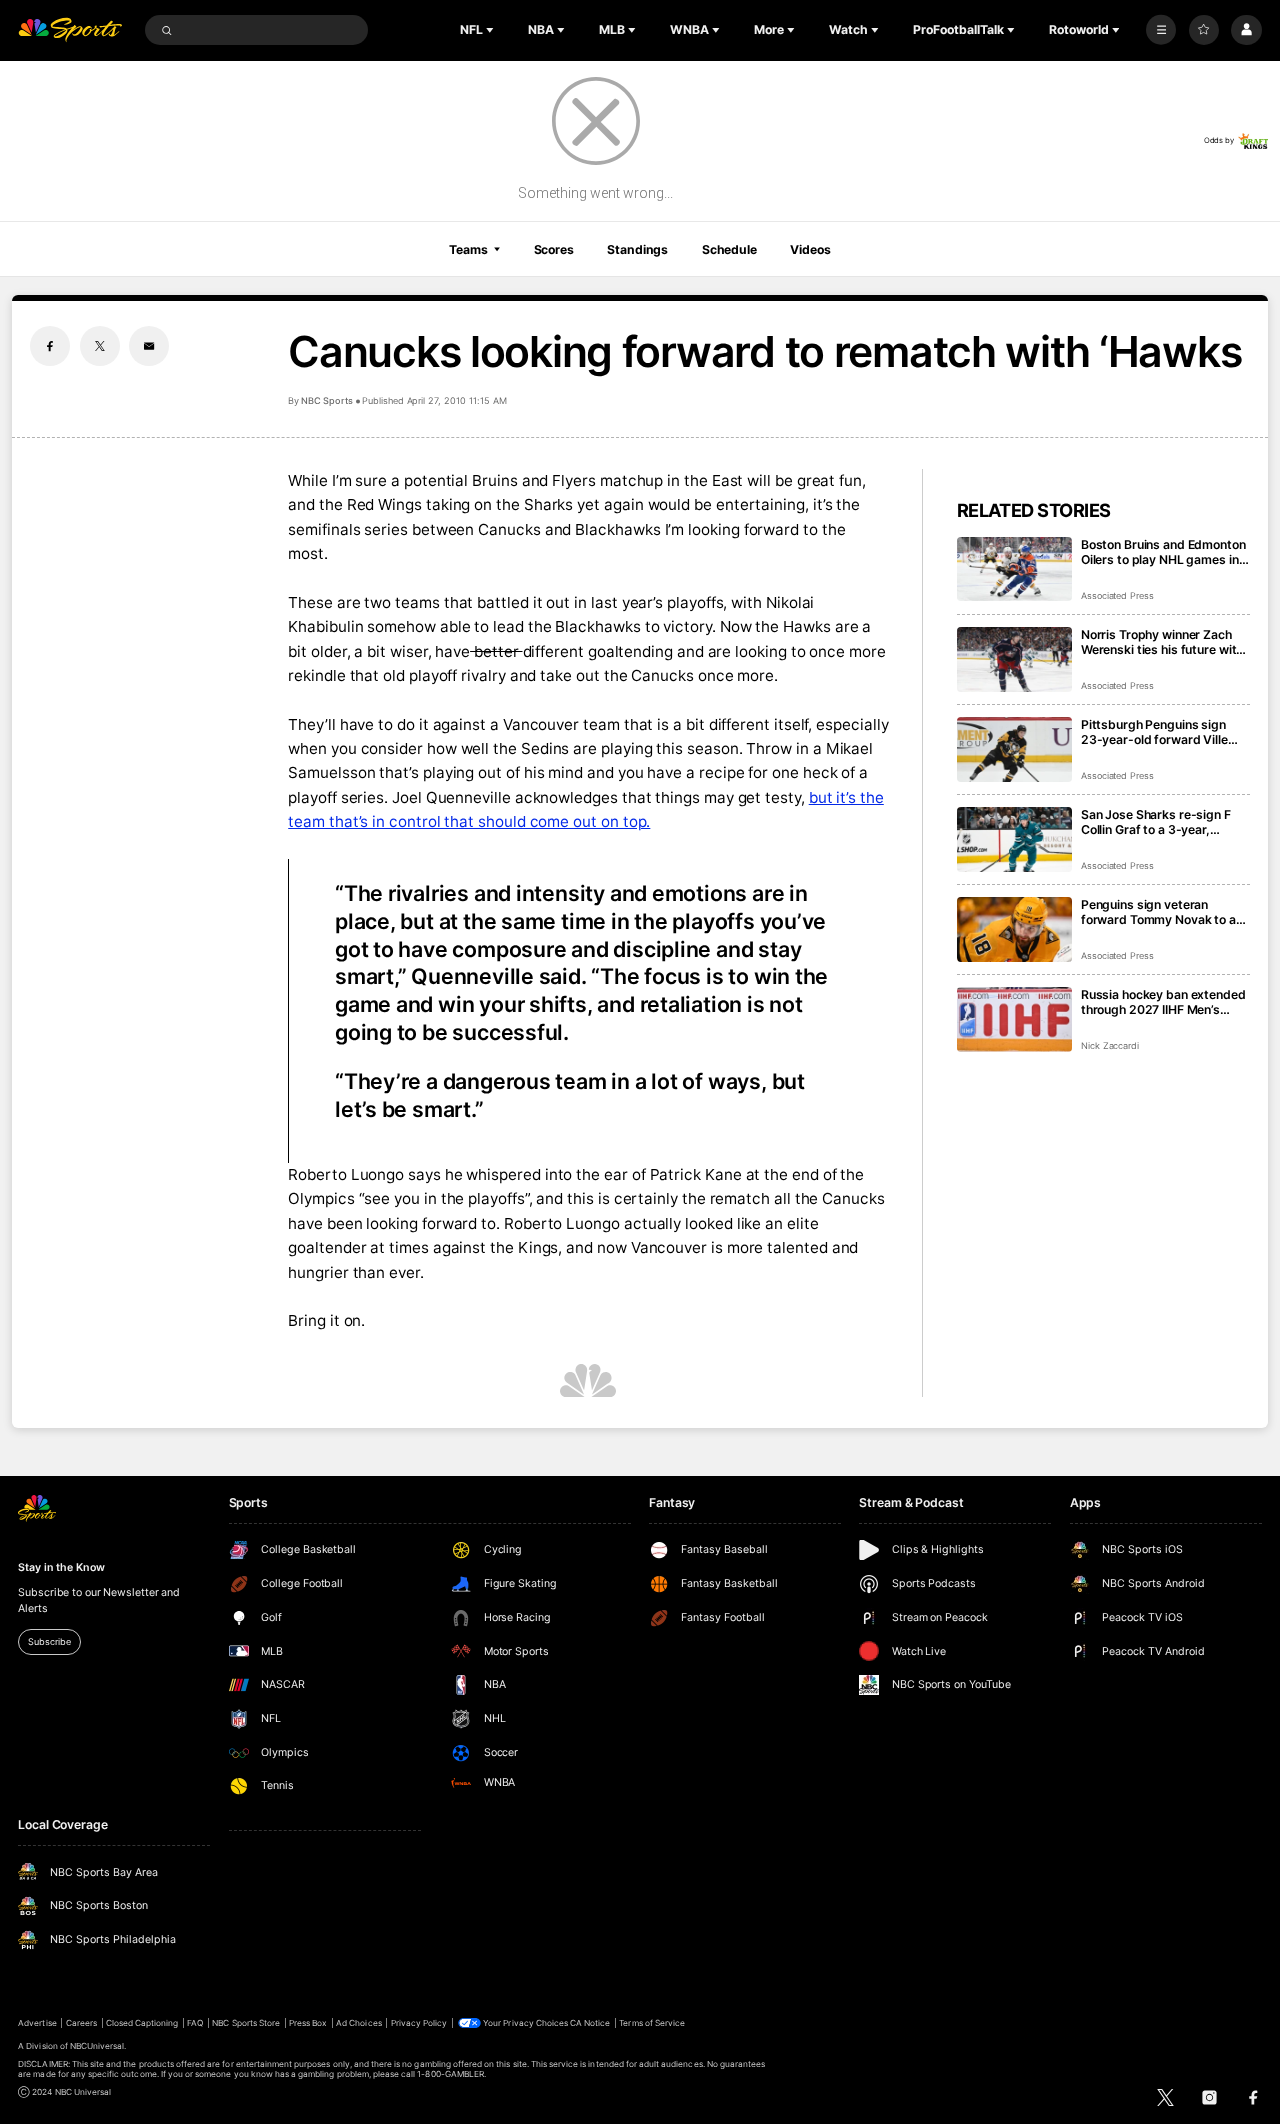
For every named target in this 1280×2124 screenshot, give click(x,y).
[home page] (70, 30)
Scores (554, 249)
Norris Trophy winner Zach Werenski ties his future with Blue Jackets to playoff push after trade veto (1163, 642)
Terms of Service (652, 2023)
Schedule (729, 249)
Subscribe (49, 1641)
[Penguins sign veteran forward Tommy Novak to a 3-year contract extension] (1014, 929)
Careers (81, 2023)
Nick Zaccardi (1110, 1045)
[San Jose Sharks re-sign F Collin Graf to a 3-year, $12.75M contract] (1014, 839)
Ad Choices (358, 2023)
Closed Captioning (142, 2023)
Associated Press (1117, 595)
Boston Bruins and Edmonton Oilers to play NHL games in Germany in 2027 (1163, 552)
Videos (810, 249)
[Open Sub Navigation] (492, 30)
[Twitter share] (100, 346)
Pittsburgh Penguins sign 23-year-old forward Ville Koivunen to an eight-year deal (1154, 732)
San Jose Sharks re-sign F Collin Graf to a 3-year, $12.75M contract (1156, 822)
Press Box (308, 2023)
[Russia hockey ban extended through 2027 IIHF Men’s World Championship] (1014, 1019)
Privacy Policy (419, 2023)
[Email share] (149, 346)
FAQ (195, 2023)
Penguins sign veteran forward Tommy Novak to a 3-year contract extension (1158, 912)
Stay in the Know (61, 1567)
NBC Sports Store (246, 2023)
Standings (637, 249)
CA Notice (590, 2023)
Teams (468, 249)
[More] (1161, 30)
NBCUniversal (97, 2046)
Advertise (37, 2023)
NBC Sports (327, 400)
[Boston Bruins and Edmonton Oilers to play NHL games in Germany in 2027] (1014, 569)
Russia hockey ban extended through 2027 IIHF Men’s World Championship (1163, 1002)
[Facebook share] (50, 346)
